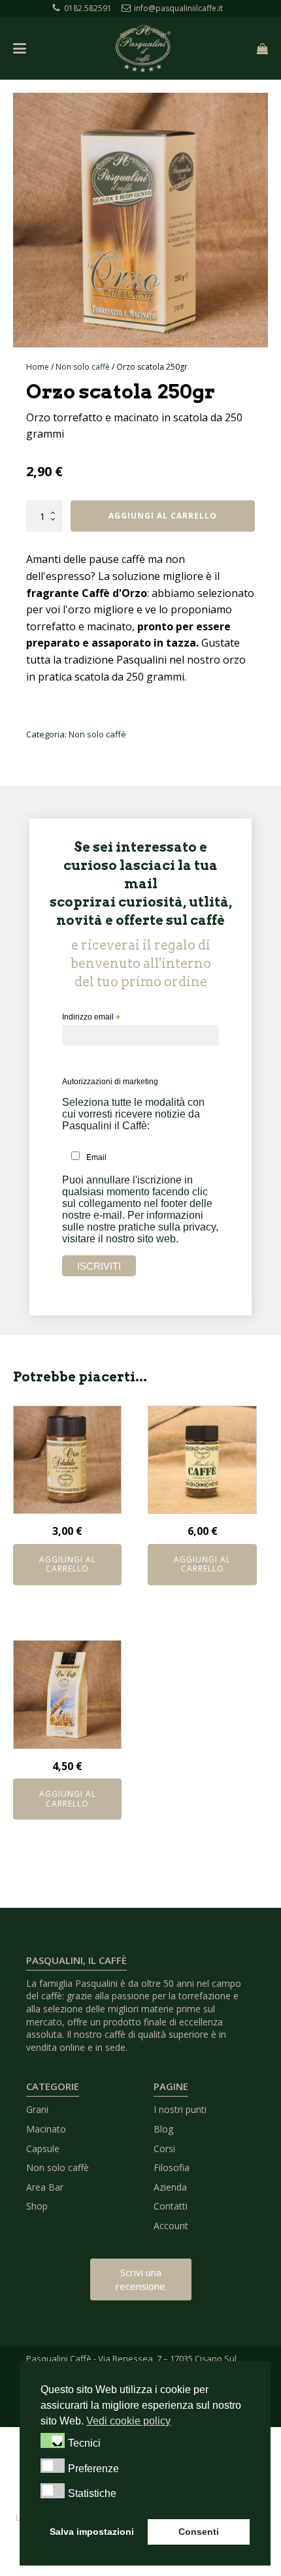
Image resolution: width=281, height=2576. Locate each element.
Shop (37, 2206)
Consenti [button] (199, 2532)
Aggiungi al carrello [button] (68, 1564)
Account (171, 2226)
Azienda (170, 2187)
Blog (163, 2129)
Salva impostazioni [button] (92, 2532)
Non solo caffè (83, 367)
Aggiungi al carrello (163, 516)
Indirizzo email (91, 1018)
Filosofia (172, 2167)
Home (38, 367)
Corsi (164, 2149)
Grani (37, 2109)
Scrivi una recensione (140, 2279)
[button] (53, 2440)
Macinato (46, 2129)
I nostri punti (180, 2109)
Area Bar (45, 2187)
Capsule (43, 2149)
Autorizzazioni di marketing (110, 1082)
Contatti (171, 2206)
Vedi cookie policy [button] (128, 2421)
